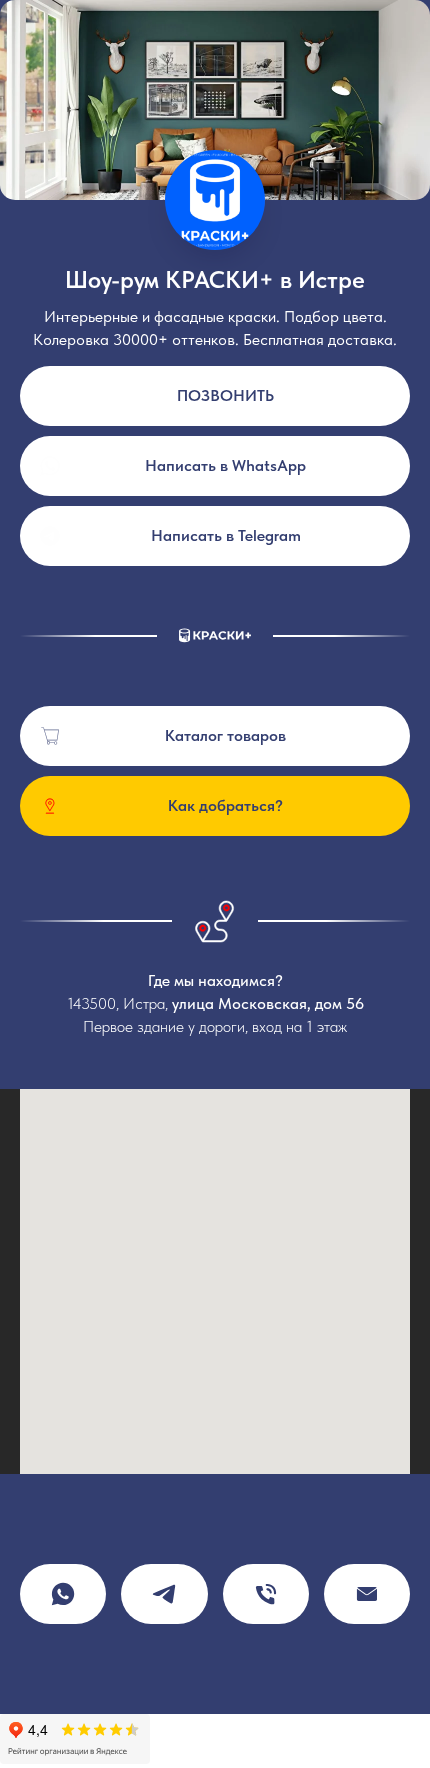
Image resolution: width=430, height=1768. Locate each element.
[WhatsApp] (63, 1594)
